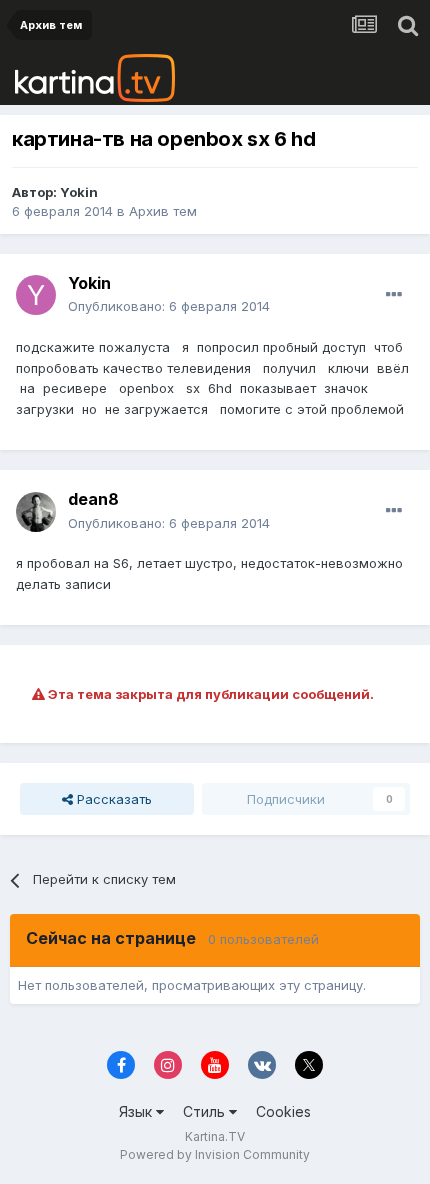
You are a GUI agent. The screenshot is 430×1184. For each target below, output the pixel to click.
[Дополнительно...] (394, 295)
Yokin (79, 192)
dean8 (93, 499)
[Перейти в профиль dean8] (36, 512)
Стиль (206, 1111)
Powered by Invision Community (215, 1154)
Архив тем (163, 211)
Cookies (283, 1111)
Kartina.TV (215, 1136)
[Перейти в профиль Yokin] (36, 295)
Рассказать (112, 799)
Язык (137, 1111)
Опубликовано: (169, 306)
